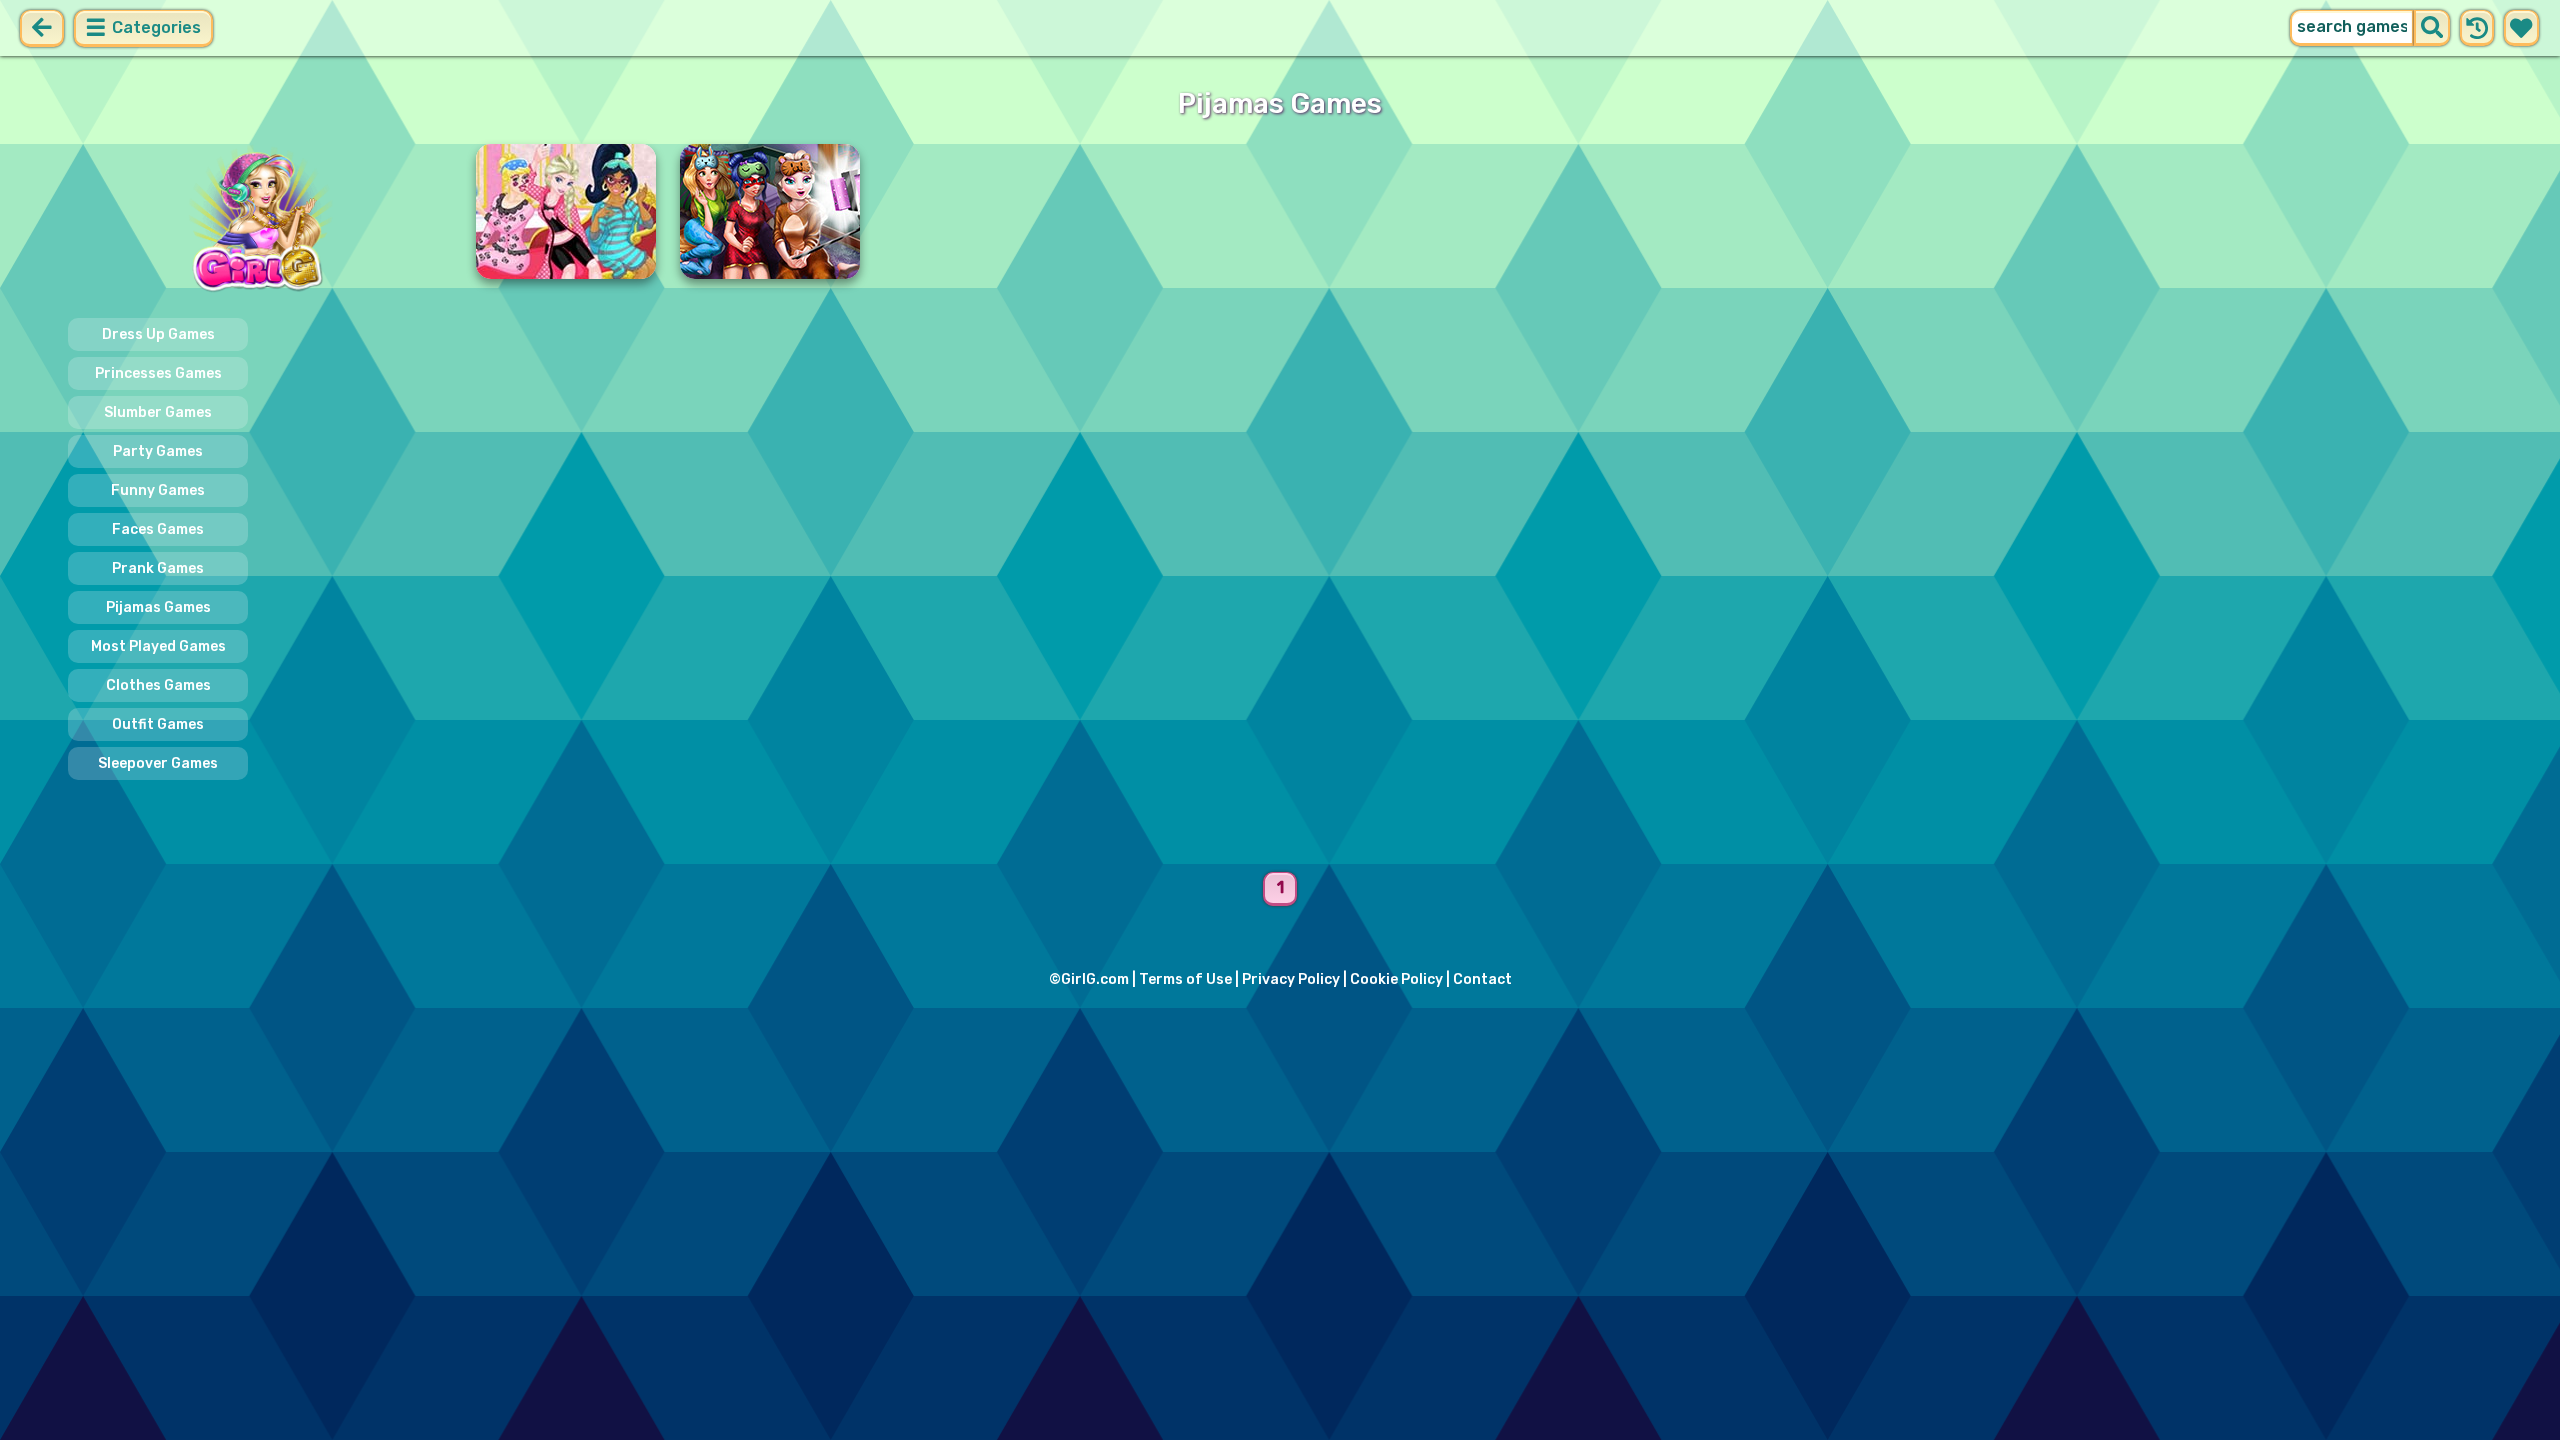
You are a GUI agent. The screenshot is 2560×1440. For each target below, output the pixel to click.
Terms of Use (1185, 979)
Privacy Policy (1291, 979)
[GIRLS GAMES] (260, 220)
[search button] (2432, 28)
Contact (1482, 979)
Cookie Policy (1396, 979)
